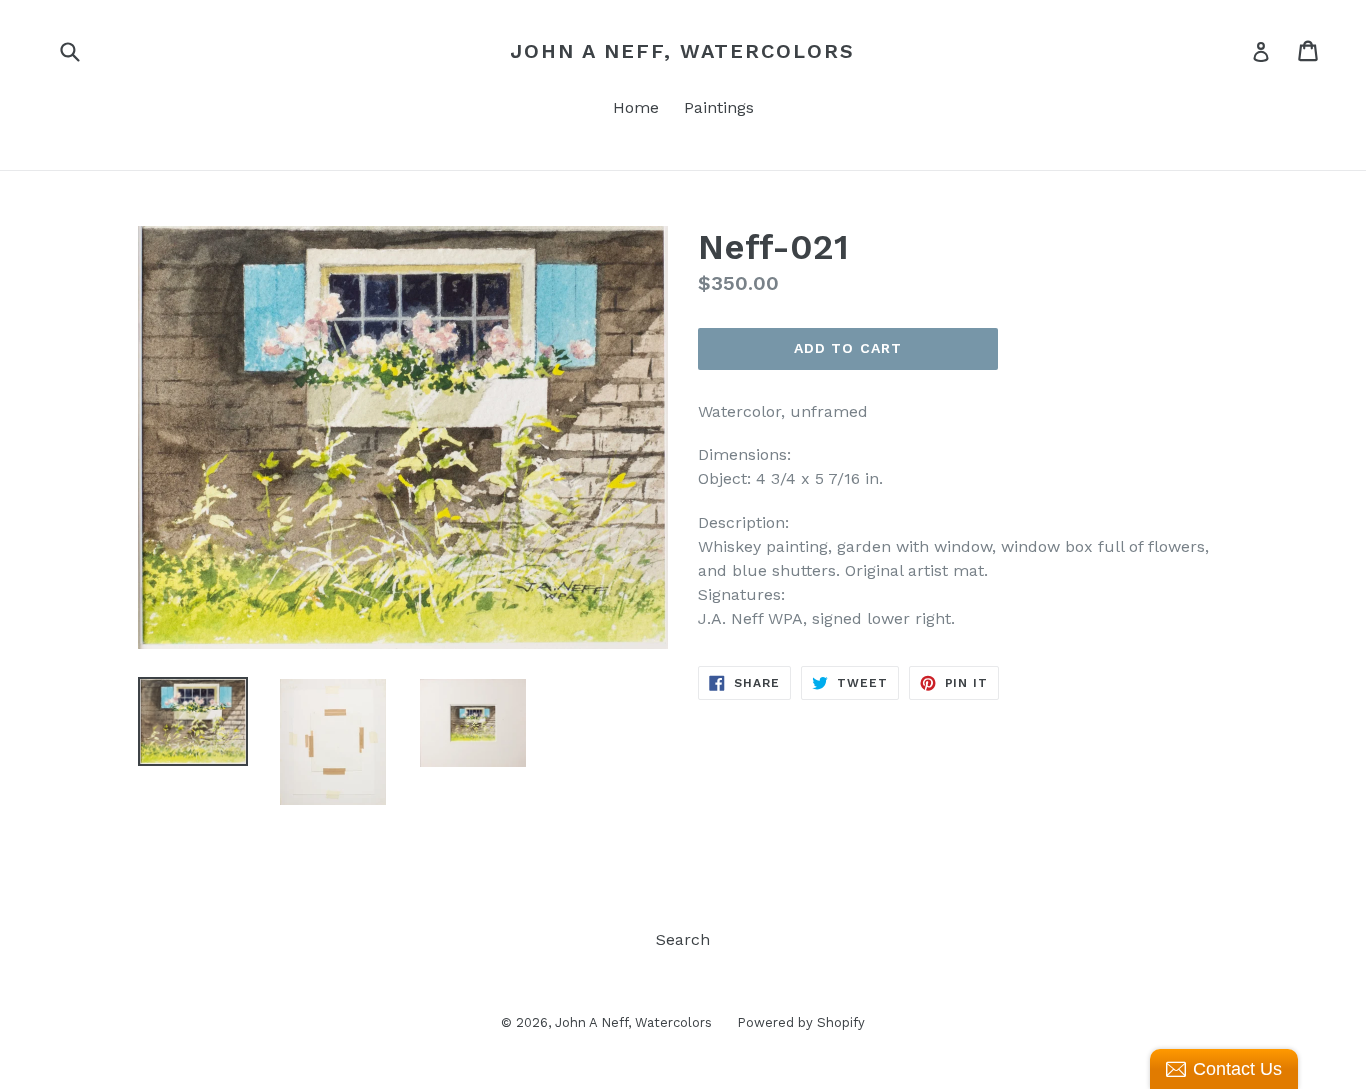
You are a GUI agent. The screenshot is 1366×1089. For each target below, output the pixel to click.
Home (636, 107)
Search (683, 939)
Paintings (719, 107)
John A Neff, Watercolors (682, 51)
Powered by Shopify (801, 1022)
